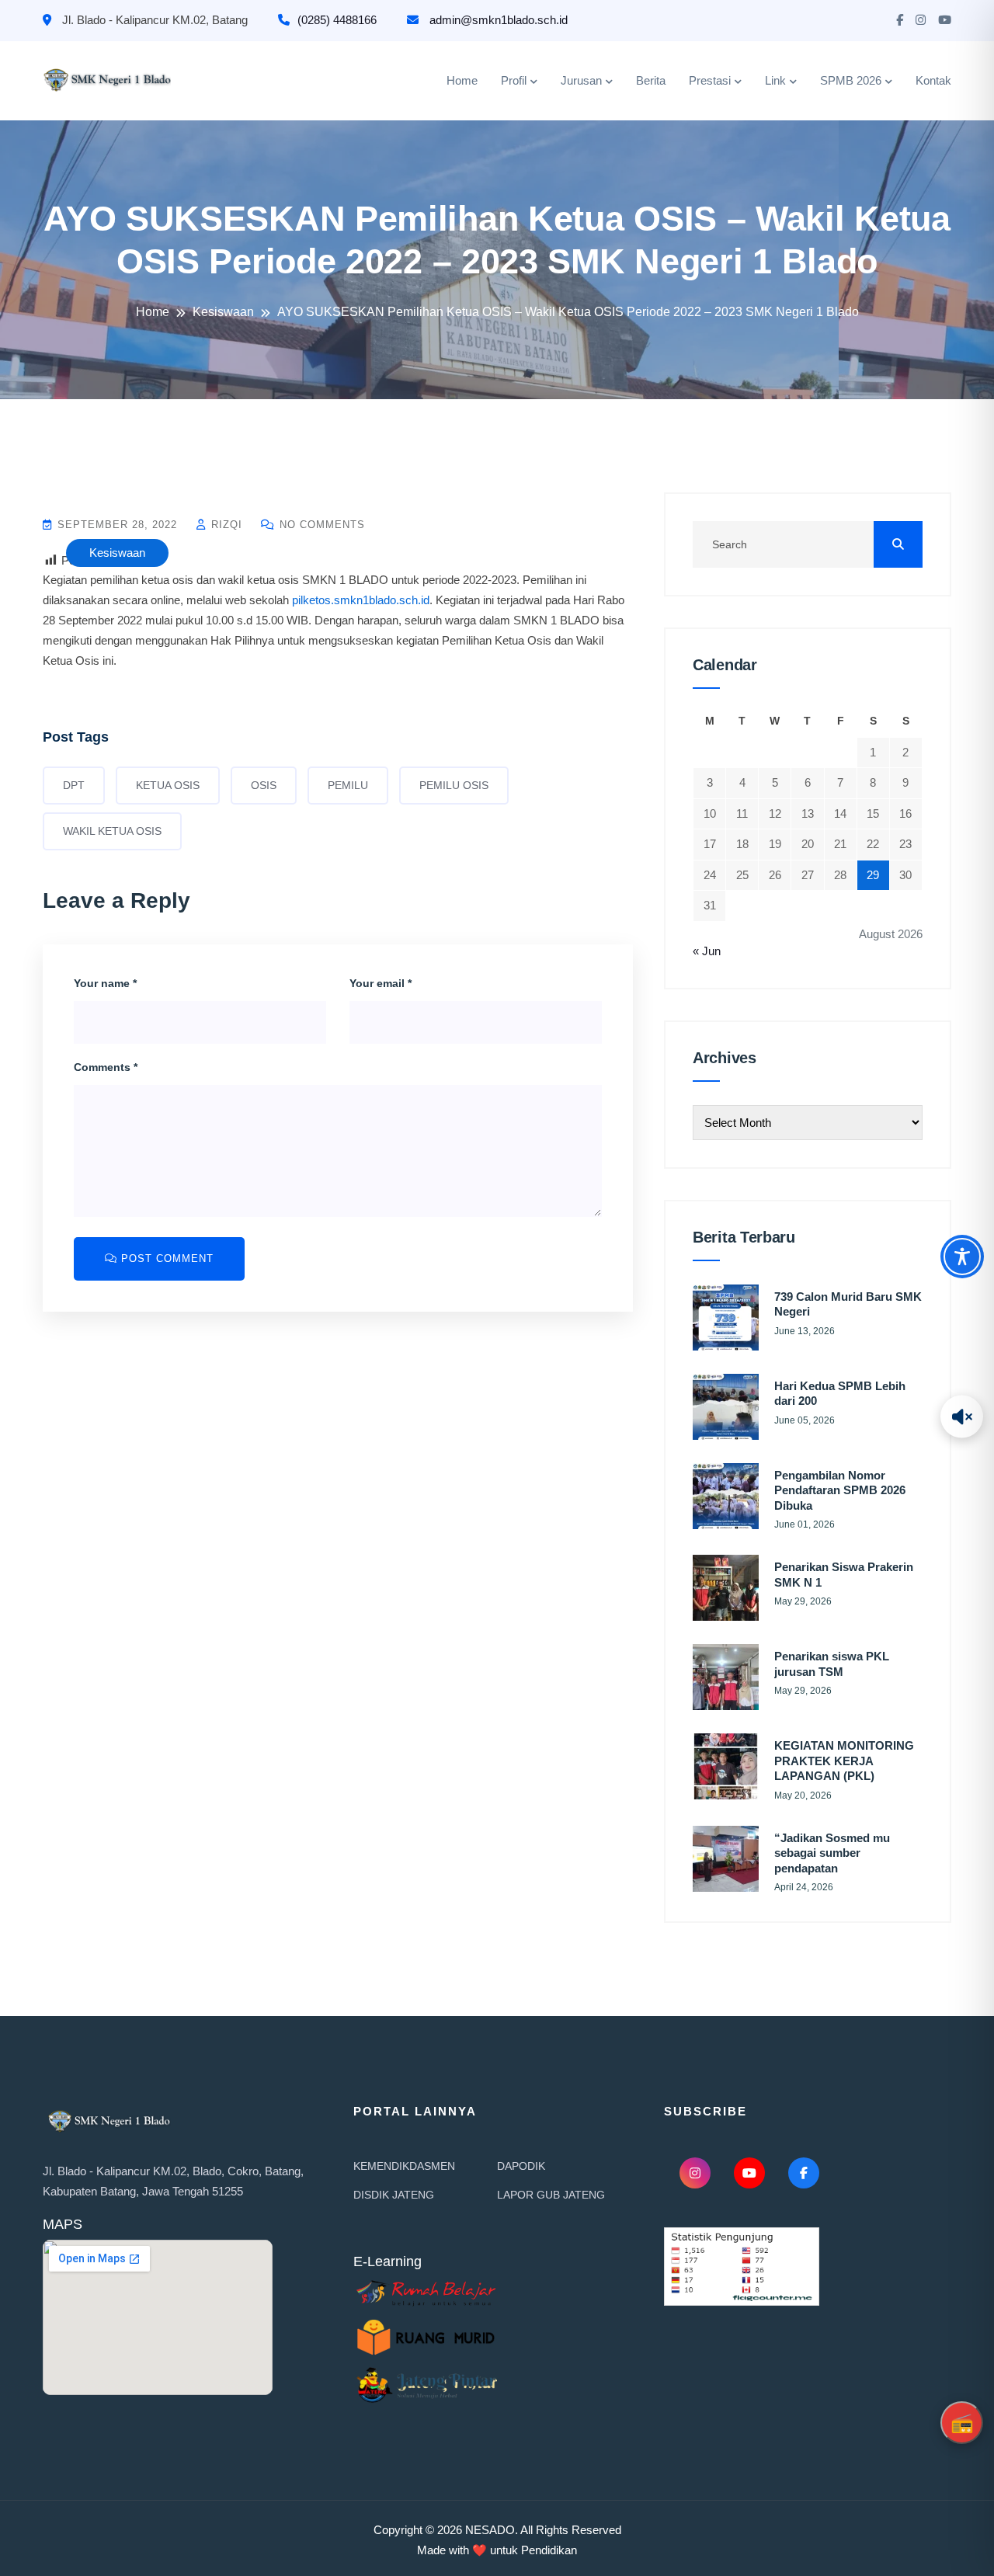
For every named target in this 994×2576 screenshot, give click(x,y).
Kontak (933, 80)
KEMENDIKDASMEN (404, 2166)
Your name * (105, 983)
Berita (651, 80)
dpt (74, 785)
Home (462, 80)
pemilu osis (454, 785)
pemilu (348, 785)
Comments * (106, 1067)
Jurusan (581, 80)
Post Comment (165, 1258)
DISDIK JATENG (394, 2195)
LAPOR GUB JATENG (551, 2195)
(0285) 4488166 (337, 20)
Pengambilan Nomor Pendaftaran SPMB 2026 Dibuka (840, 1490)
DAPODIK (521, 2166)
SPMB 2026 (851, 80)
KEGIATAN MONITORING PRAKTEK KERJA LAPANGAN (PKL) (844, 1761)
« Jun (707, 951)
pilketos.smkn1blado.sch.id (361, 600)
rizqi (225, 525)
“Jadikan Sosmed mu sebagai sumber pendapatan (832, 1853)
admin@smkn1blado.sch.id (497, 20)
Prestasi (710, 80)
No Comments (320, 525)
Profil (514, 80)
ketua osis (168, 785)
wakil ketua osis (112, 831)
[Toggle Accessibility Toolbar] (962, 1257)
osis (264, 785)
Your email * (381, 983)
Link (775, 80)
